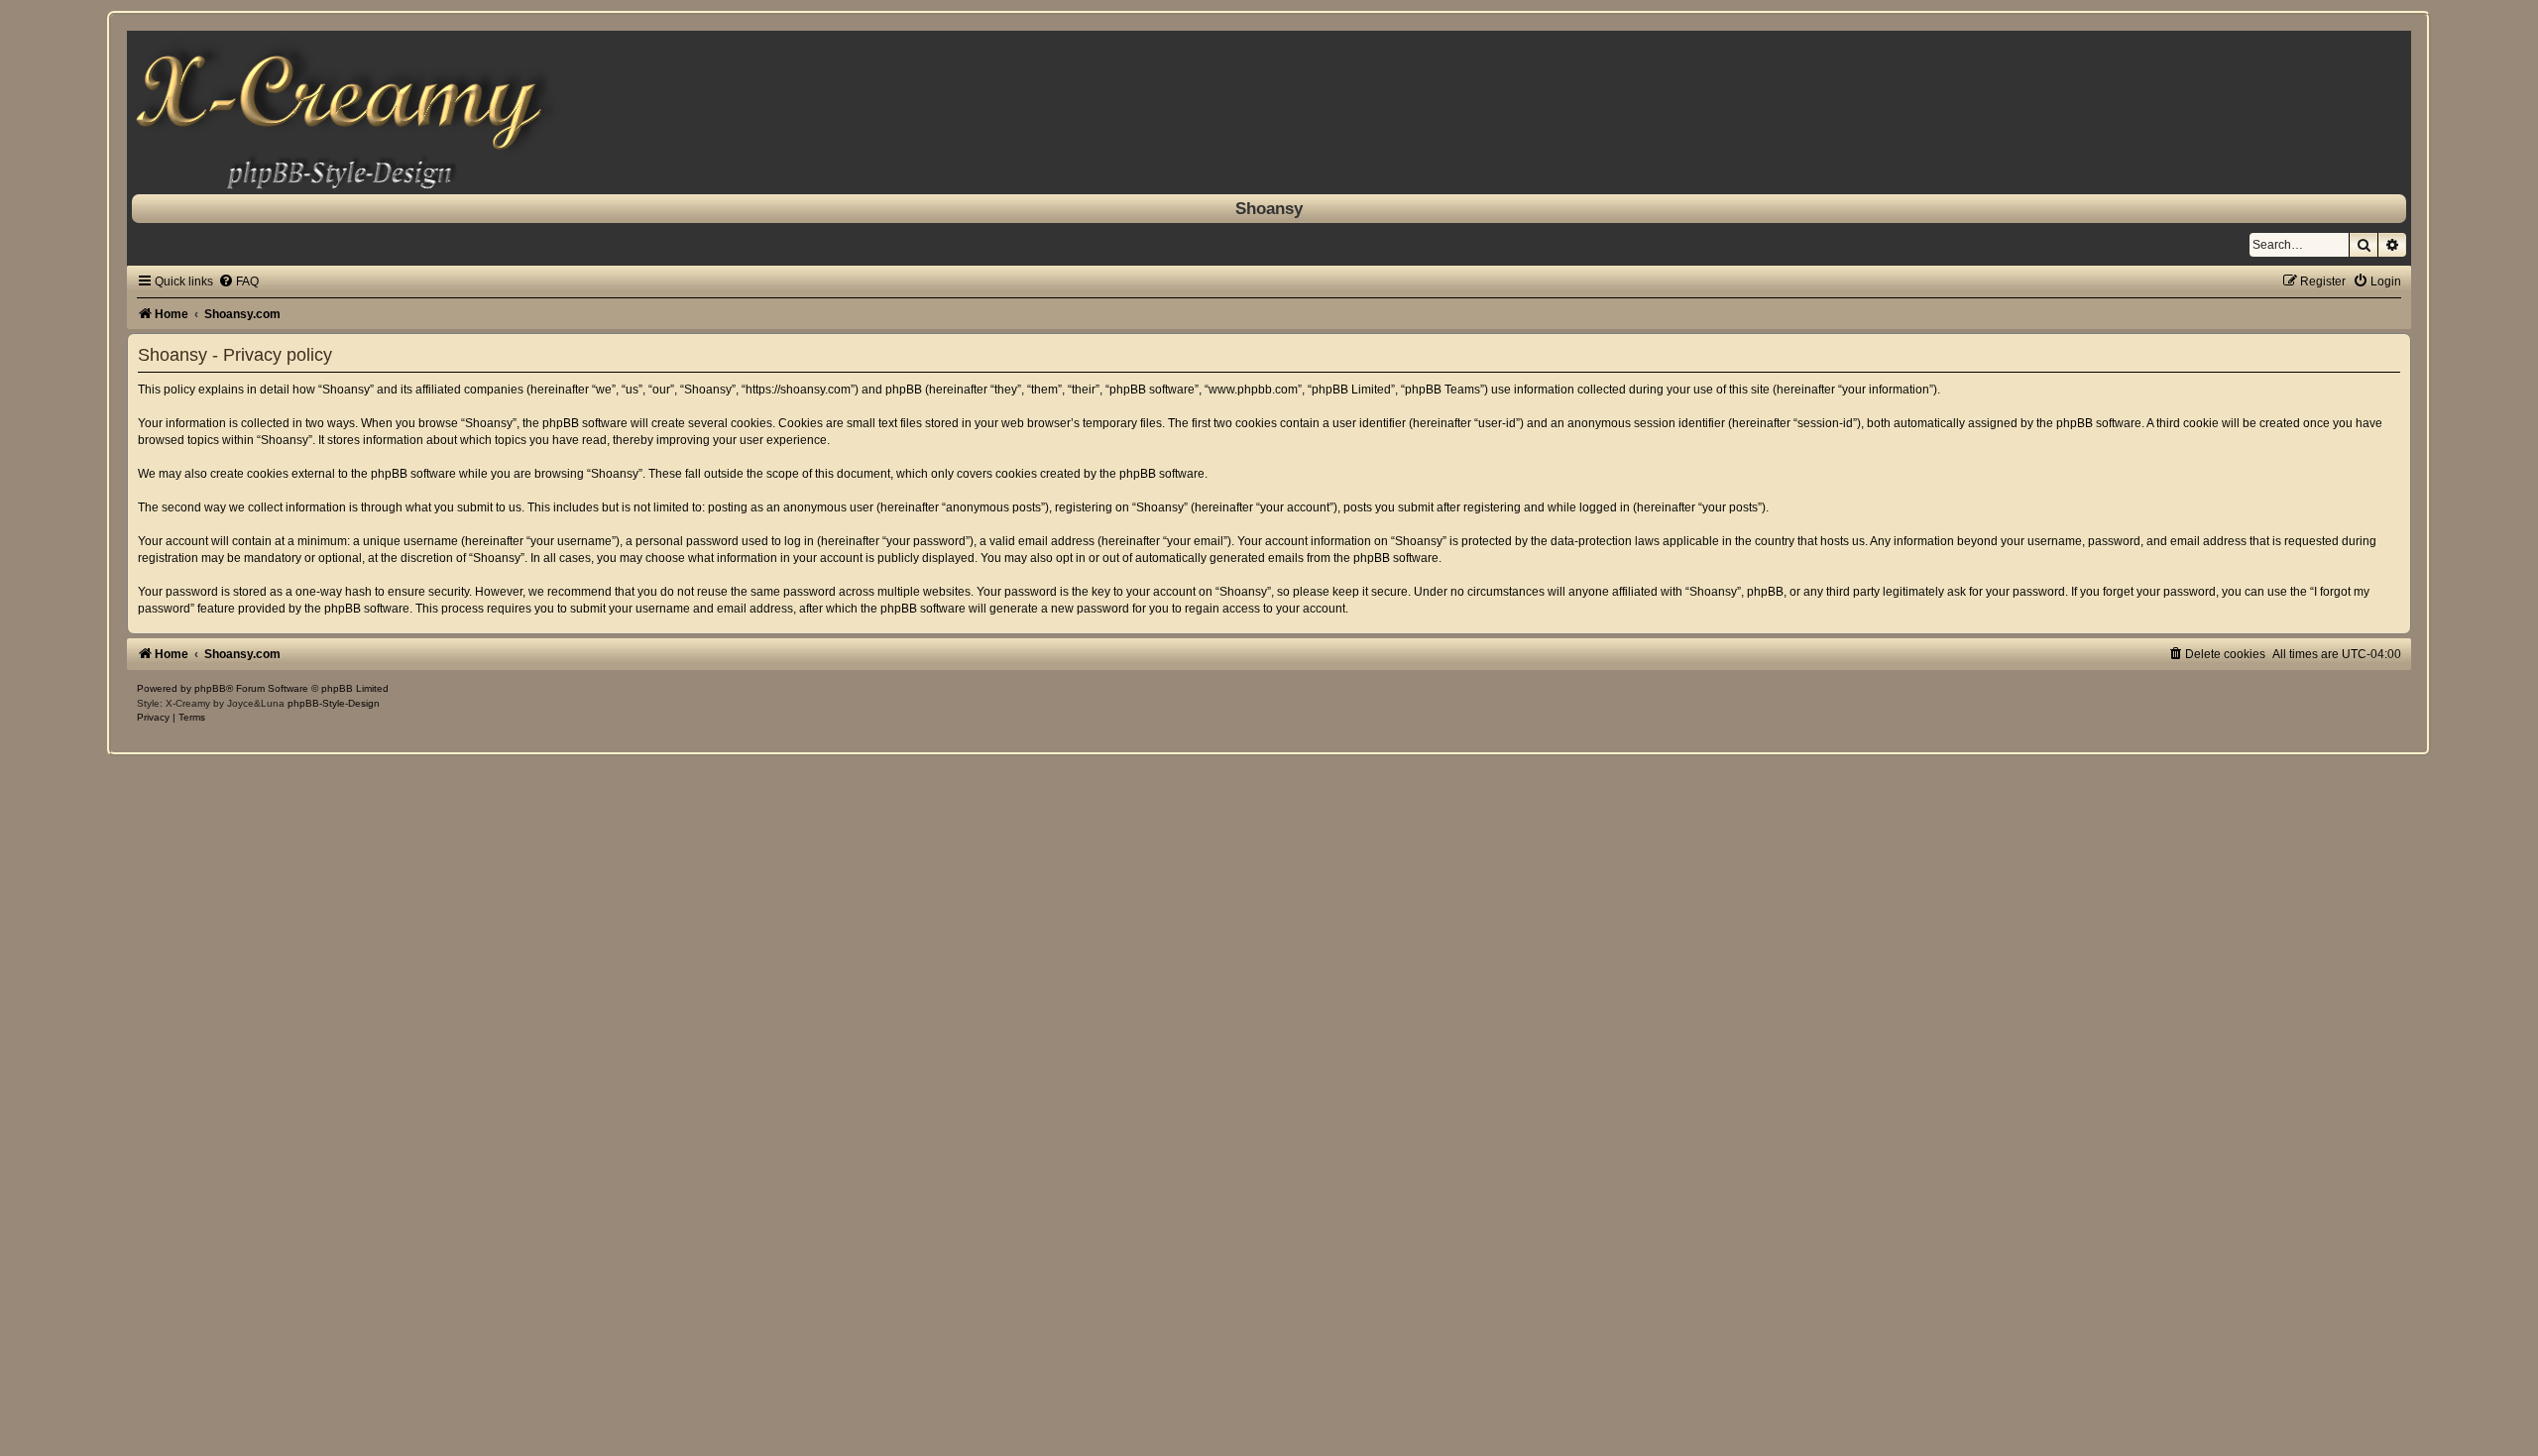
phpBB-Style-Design (334, 703)
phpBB (210, 688)
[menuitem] (238, 281)
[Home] (1269, 112)
